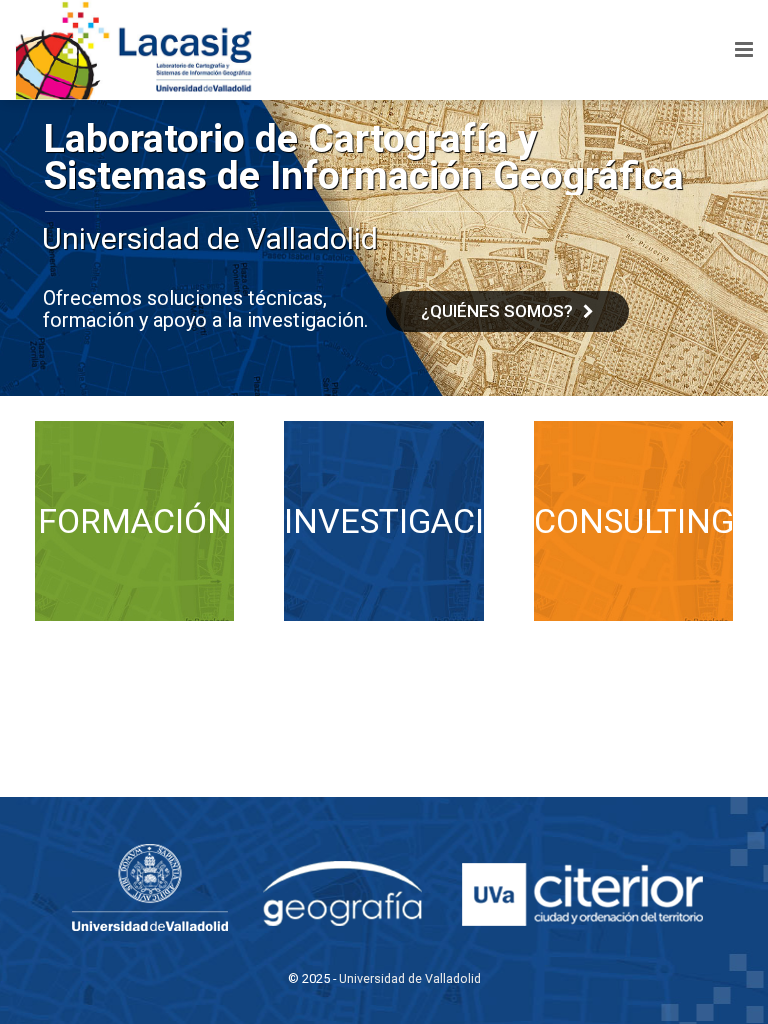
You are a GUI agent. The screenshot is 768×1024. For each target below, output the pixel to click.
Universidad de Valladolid (410, 978)
